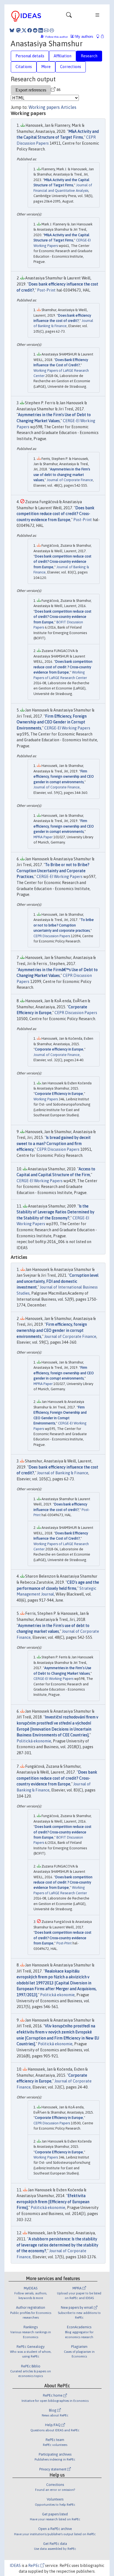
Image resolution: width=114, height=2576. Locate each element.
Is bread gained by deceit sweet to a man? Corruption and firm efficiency (54, 1143)
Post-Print (46, 290)
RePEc (34, 2566)
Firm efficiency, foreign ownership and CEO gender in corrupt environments (64, 777)
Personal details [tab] (30, 56)
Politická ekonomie (34, 1741)
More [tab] (46, 67)
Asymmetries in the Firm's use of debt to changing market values (62, 475)
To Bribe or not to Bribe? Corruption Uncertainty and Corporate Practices (53, 871)
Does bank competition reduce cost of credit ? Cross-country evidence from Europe (63, 667)
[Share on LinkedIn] (41, 30)
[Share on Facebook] (30, 30)
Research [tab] (89, 56)
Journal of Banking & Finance (63, 1473)
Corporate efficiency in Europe (59, 1049)
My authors (84, 37)
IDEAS (15, 2566)
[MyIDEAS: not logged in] (99, 37)
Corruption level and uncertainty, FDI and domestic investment (58, 1281)
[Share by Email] (46, 30)
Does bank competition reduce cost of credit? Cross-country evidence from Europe (55, 514)
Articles (69, 107)
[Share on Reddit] (35, 30)
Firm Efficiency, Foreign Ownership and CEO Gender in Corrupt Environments (52, 722)
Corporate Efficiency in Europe (59, 1094)
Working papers (44, 107)
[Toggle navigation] (69, 16)
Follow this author (57, 37)
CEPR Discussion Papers (52, 936)
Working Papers (46, 1099)
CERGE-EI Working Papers (67, 728)
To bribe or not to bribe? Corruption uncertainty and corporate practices (64, 925)
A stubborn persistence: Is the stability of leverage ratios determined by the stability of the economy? (57, 2245)
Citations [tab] (24, 67)
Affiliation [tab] (63, 56)
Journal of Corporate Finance (70, 480)
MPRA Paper (43, 837)
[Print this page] (52, 30)
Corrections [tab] (71, 67)
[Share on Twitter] (24, 30)
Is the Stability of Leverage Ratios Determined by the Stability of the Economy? (55, 1212)
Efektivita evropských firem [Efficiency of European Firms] (53, 2202)
